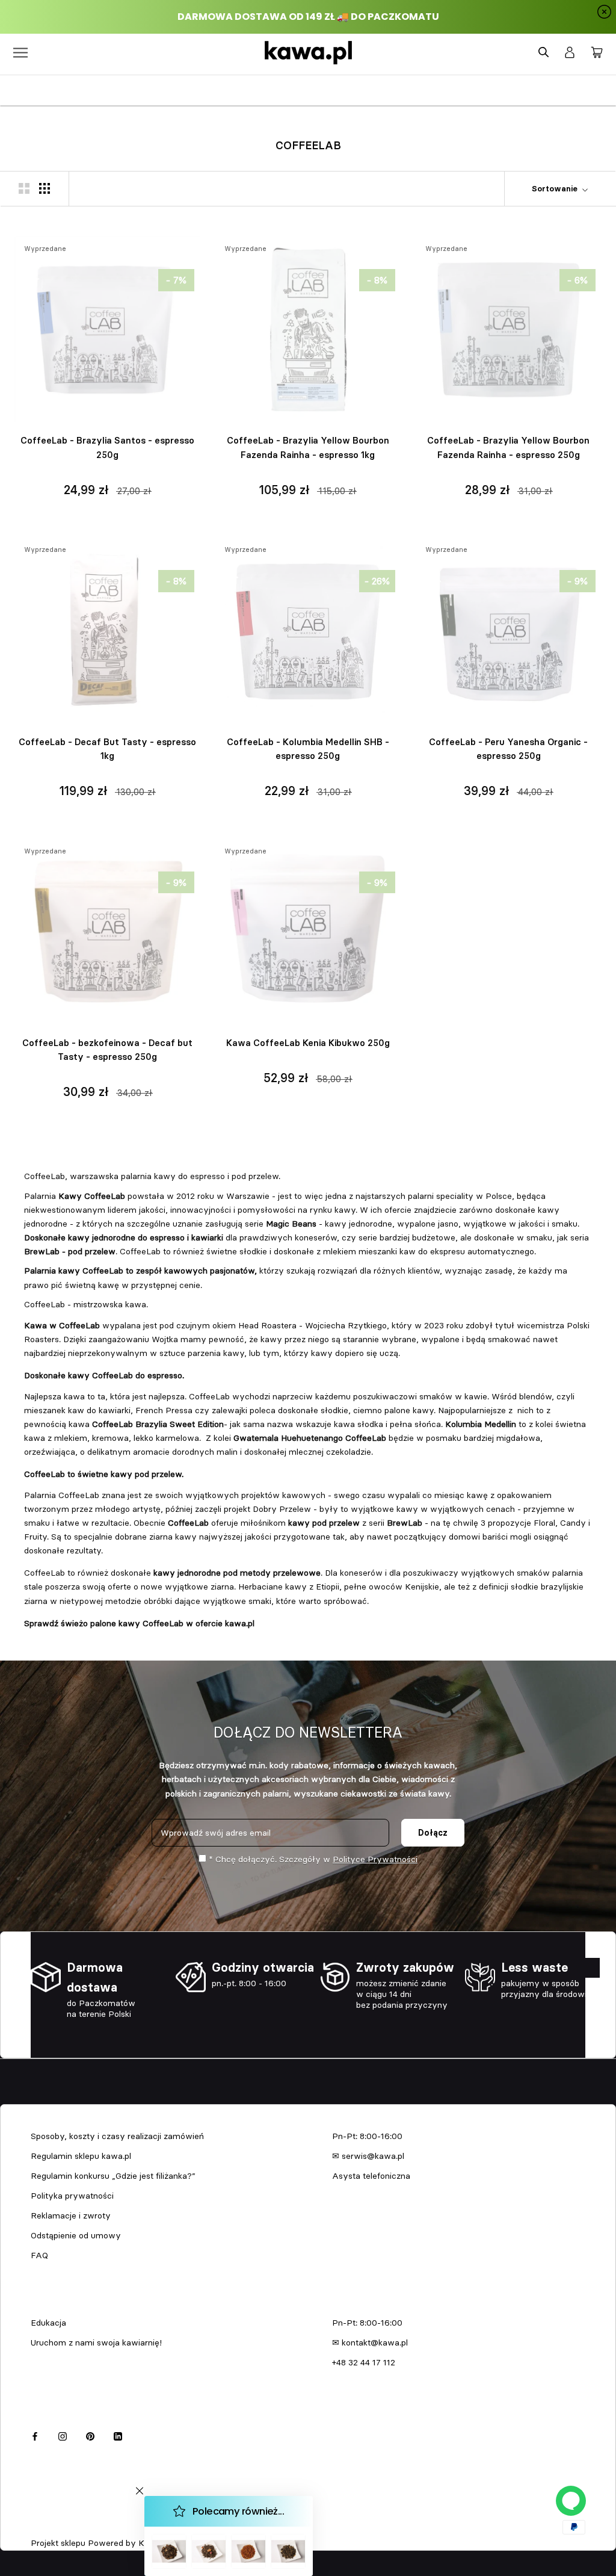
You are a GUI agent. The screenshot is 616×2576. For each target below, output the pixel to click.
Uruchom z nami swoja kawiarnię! (96, 2342)
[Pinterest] (90, 2435)
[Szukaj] (544, 53)
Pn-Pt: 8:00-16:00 (367, 2136)
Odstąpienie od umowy (76, 2235)
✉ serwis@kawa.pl (368, 2156)
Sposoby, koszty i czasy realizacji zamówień (117, 2136)
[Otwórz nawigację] (20, 53)
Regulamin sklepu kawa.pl (81, 2156)
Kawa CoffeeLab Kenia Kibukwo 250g (308, 1043)
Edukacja (48, 2323)
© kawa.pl (48, 2527)
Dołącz (433, 1833)
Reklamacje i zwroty (71, 2215)
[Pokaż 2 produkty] (24, 188)
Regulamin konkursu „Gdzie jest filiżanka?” (113, 2176)
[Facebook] (35, 2435)
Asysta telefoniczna (371, 2176)
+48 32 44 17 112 (364, 2362)
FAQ (39, 2255)
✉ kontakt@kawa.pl (370, 2342)
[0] (597, 53)
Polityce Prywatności (375, 1859)
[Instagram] (63, 2435)
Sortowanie (556, 188)
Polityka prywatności (72, 2196)
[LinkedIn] (118, 2435)
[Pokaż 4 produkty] (45, 188)
